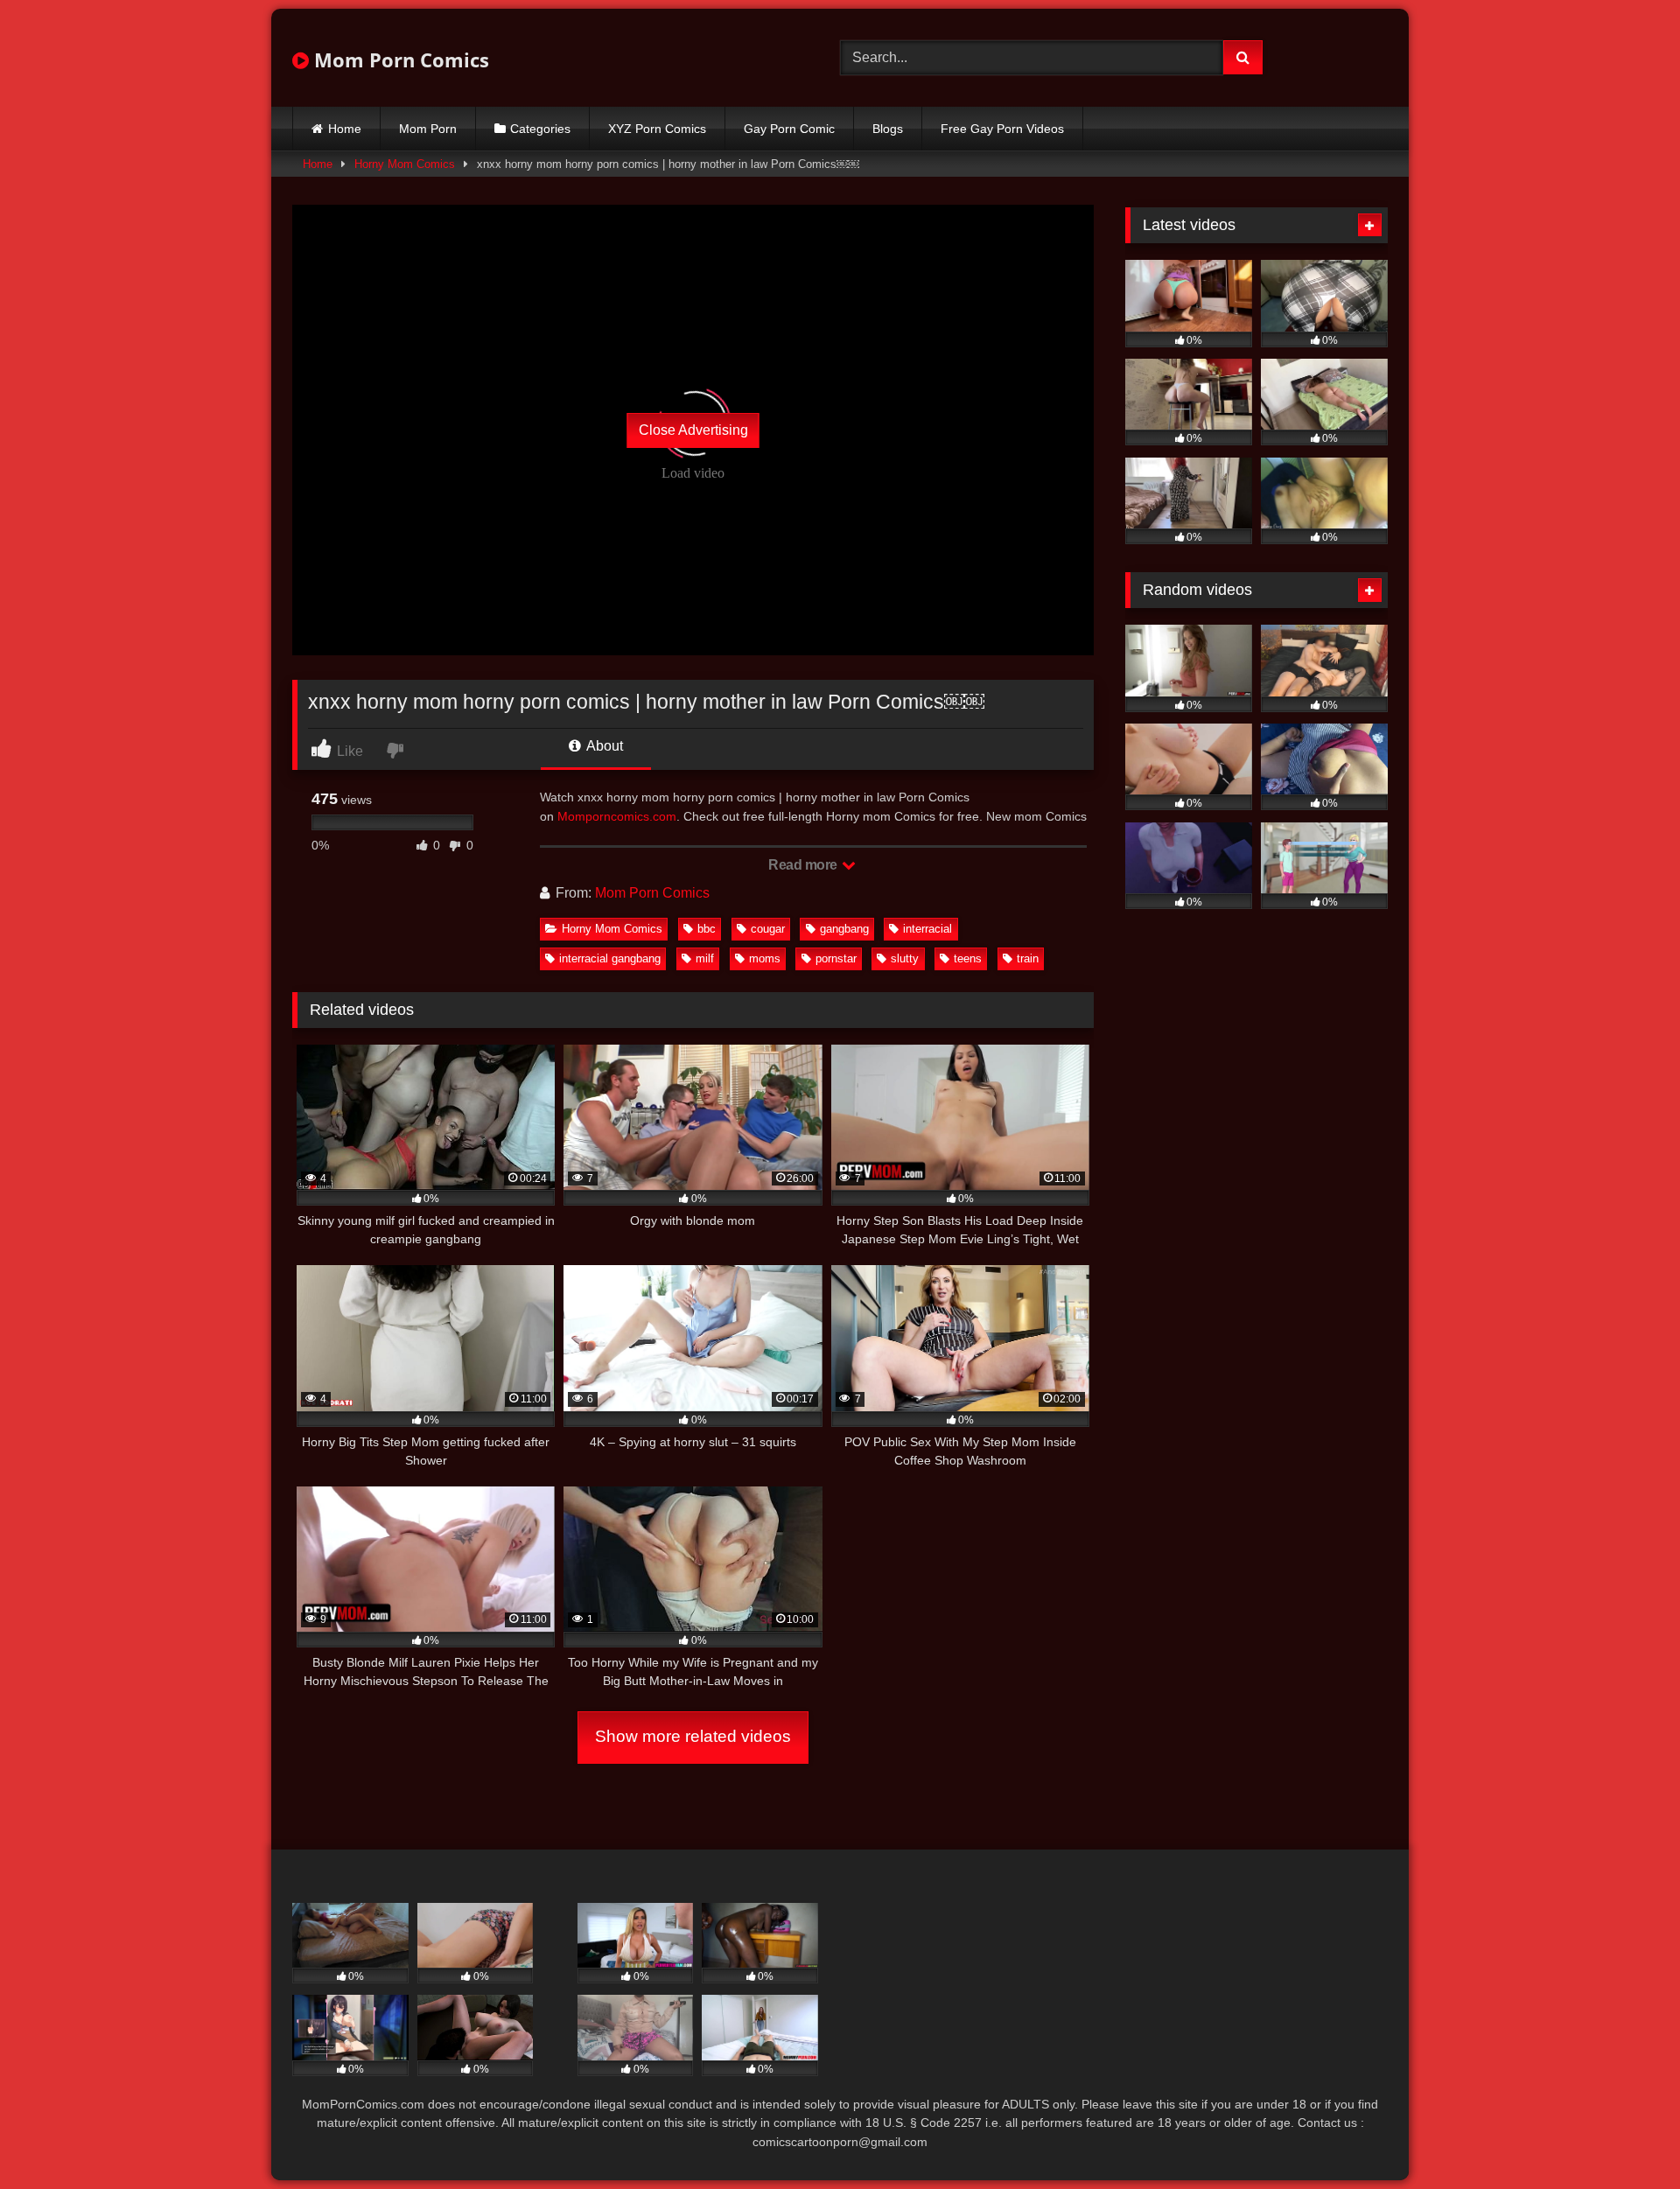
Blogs (888, 129)
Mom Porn (428, 129)
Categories (540, 129)
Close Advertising (693, 430)
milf (705, 958)
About (603, 746)
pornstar (836, 958)
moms (765, 958)
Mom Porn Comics (399, 59)
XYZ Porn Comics (657, 129)
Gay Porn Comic (789, 129)
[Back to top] (1626, 2137)
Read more (804, 865)
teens (968, 958)
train (1028, 958)
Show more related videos (693, 1736)
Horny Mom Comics (405, 164)
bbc (707, 929)
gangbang (844, 929)
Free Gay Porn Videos (1002, 129)
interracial (927, 929)
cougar (768, 929)
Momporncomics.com (617, 816)
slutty (905, 958)
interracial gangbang (610, 958)
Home (345, 129)
